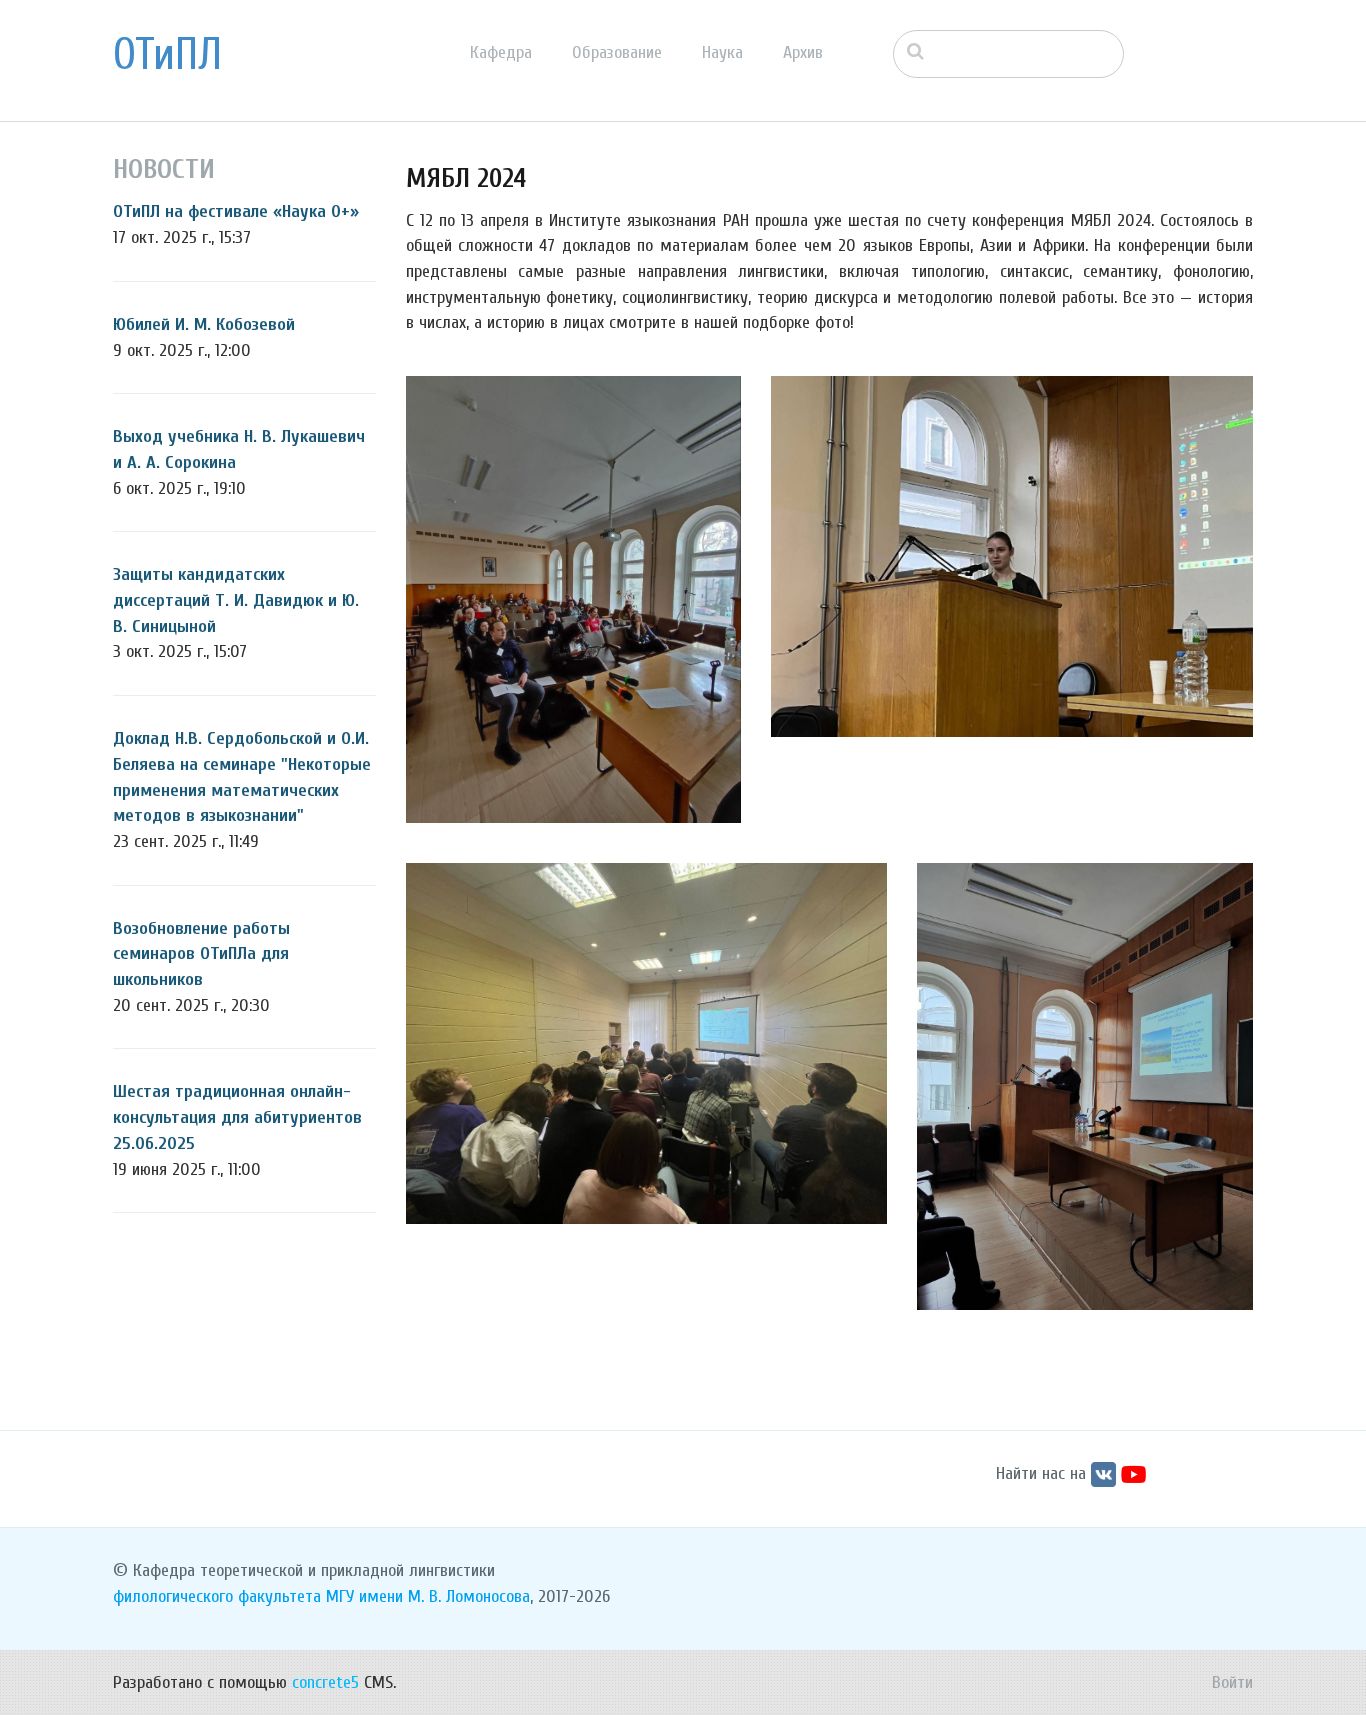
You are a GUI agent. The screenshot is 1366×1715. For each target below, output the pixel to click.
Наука (722, 52)
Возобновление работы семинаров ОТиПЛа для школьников (201, 954)
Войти (1232, 1682)
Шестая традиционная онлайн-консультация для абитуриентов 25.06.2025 (237, 1117)
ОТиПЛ (167, 55)
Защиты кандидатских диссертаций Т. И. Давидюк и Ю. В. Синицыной (236, 600)
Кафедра (501, 52)
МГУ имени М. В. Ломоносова (428, 1596)
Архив (803, 52)
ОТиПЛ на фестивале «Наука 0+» (236, 211)
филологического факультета (217, 1596)
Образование (617, 52)
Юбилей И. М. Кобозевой (204, 324)
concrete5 (325, 1682)
